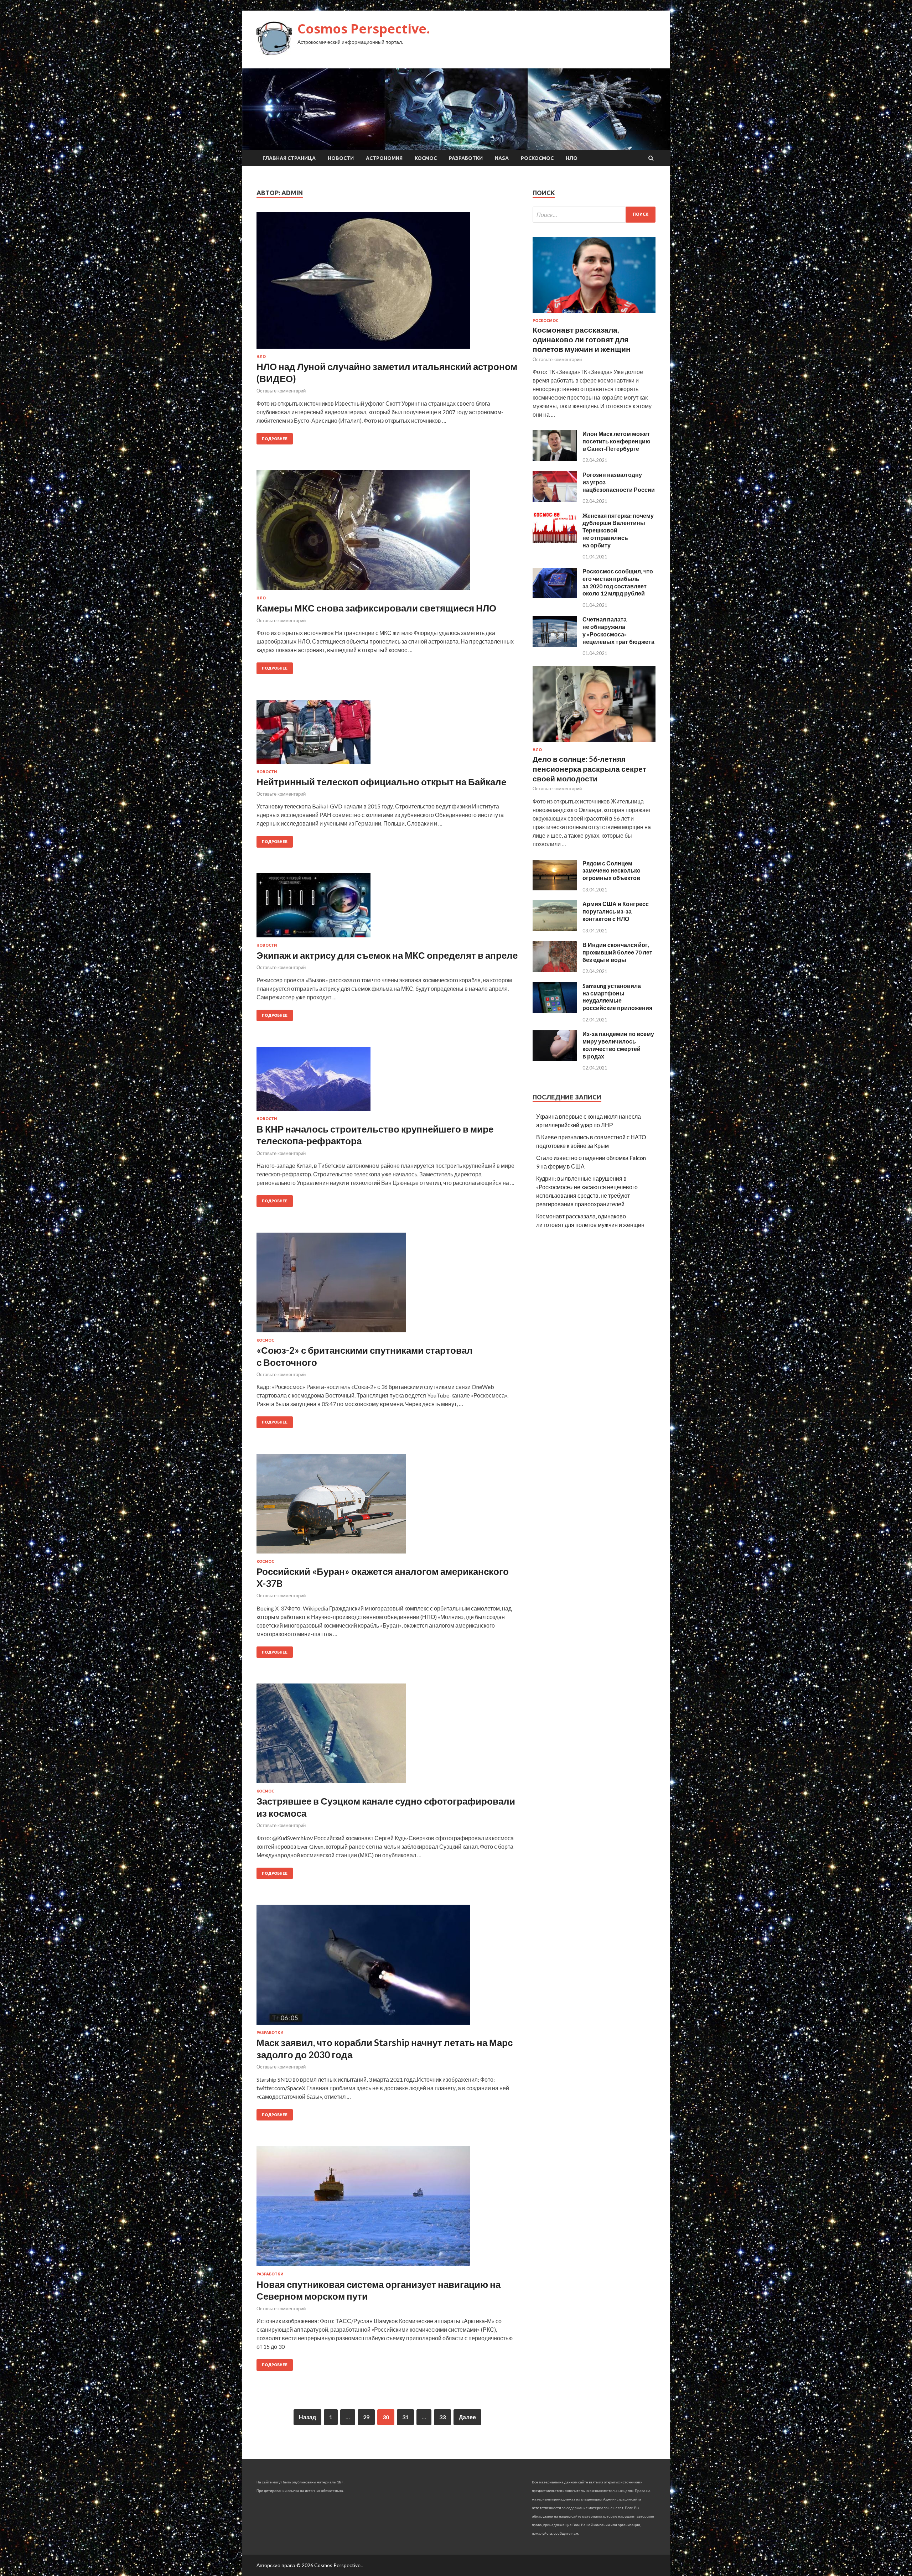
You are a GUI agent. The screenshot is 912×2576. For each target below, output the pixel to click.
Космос (426, 158)
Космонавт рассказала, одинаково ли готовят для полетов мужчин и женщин (582, 339)
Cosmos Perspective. (364, 29)
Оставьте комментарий (281, 391)
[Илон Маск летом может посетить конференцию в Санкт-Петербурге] (555, 459)
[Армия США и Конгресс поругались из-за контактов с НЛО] (555, 929)
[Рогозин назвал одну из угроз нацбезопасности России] (555, 499)
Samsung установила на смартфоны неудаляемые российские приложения (617, 997)
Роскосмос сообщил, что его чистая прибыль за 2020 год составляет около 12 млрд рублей (618, 582)
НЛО (572, 158)
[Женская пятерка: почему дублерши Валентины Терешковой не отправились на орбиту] (555, 540)
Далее (467, 2417)
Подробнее (275, 439)
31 (405, 2417)
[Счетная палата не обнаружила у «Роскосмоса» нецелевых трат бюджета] (555, 644)
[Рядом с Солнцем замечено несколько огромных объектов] (555, 888)
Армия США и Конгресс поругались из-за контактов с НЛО (616, 911)
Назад (307, 2417)
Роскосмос (537, 158)
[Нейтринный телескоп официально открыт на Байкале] (387, 735)
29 (366, 2417)
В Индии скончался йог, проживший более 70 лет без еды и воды (617, 952)
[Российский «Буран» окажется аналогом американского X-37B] (387, 1506)
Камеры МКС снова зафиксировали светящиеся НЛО (376, 608)
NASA (502, 158)
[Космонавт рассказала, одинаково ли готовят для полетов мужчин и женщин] (594, 314)
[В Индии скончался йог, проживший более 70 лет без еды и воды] (555, 970)
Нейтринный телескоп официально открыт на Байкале (381, 782)
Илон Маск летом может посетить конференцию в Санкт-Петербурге (616, 441)
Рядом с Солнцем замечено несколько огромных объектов (612, 871)
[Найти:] (594, 215)
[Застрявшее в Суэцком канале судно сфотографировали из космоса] (387, 1736)
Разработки (466, 158)
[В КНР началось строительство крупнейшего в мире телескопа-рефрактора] (387, 1082)
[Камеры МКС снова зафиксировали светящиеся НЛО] (387, 533)
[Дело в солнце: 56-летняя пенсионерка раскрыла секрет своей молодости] (594, 743)
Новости (341, 158)
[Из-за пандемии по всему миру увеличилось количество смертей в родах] (555, 1059)
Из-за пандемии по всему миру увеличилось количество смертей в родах (618, 1045)
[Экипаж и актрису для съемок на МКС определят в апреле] (387, 908)
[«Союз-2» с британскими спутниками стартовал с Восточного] (387, 1285)
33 (442, 2417)
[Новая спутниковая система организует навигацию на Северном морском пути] (387, 2209)
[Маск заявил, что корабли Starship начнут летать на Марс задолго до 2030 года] (387, 1968)
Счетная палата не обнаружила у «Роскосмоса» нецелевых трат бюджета (618, 630)
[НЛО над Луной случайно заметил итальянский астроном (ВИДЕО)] (387, 283)
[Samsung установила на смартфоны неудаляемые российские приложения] (555, 1011)
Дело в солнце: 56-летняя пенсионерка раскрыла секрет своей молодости (589, 769)
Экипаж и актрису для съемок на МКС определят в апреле (387, 955)
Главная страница (289, 158)
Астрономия (384, 158)
